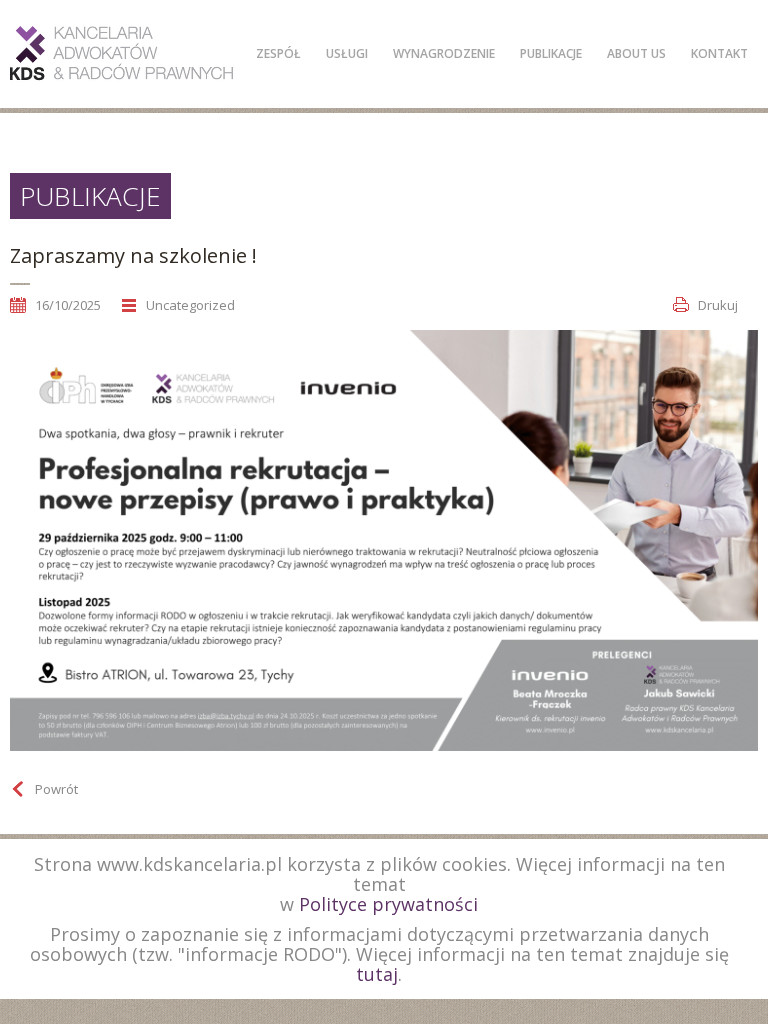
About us (636, 53)
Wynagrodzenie (444, 53)
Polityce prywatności (388, 904)
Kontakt (719, 53)
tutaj (377, 974)
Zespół (278, 53)
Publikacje (551, 53)
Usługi (347, 53)
